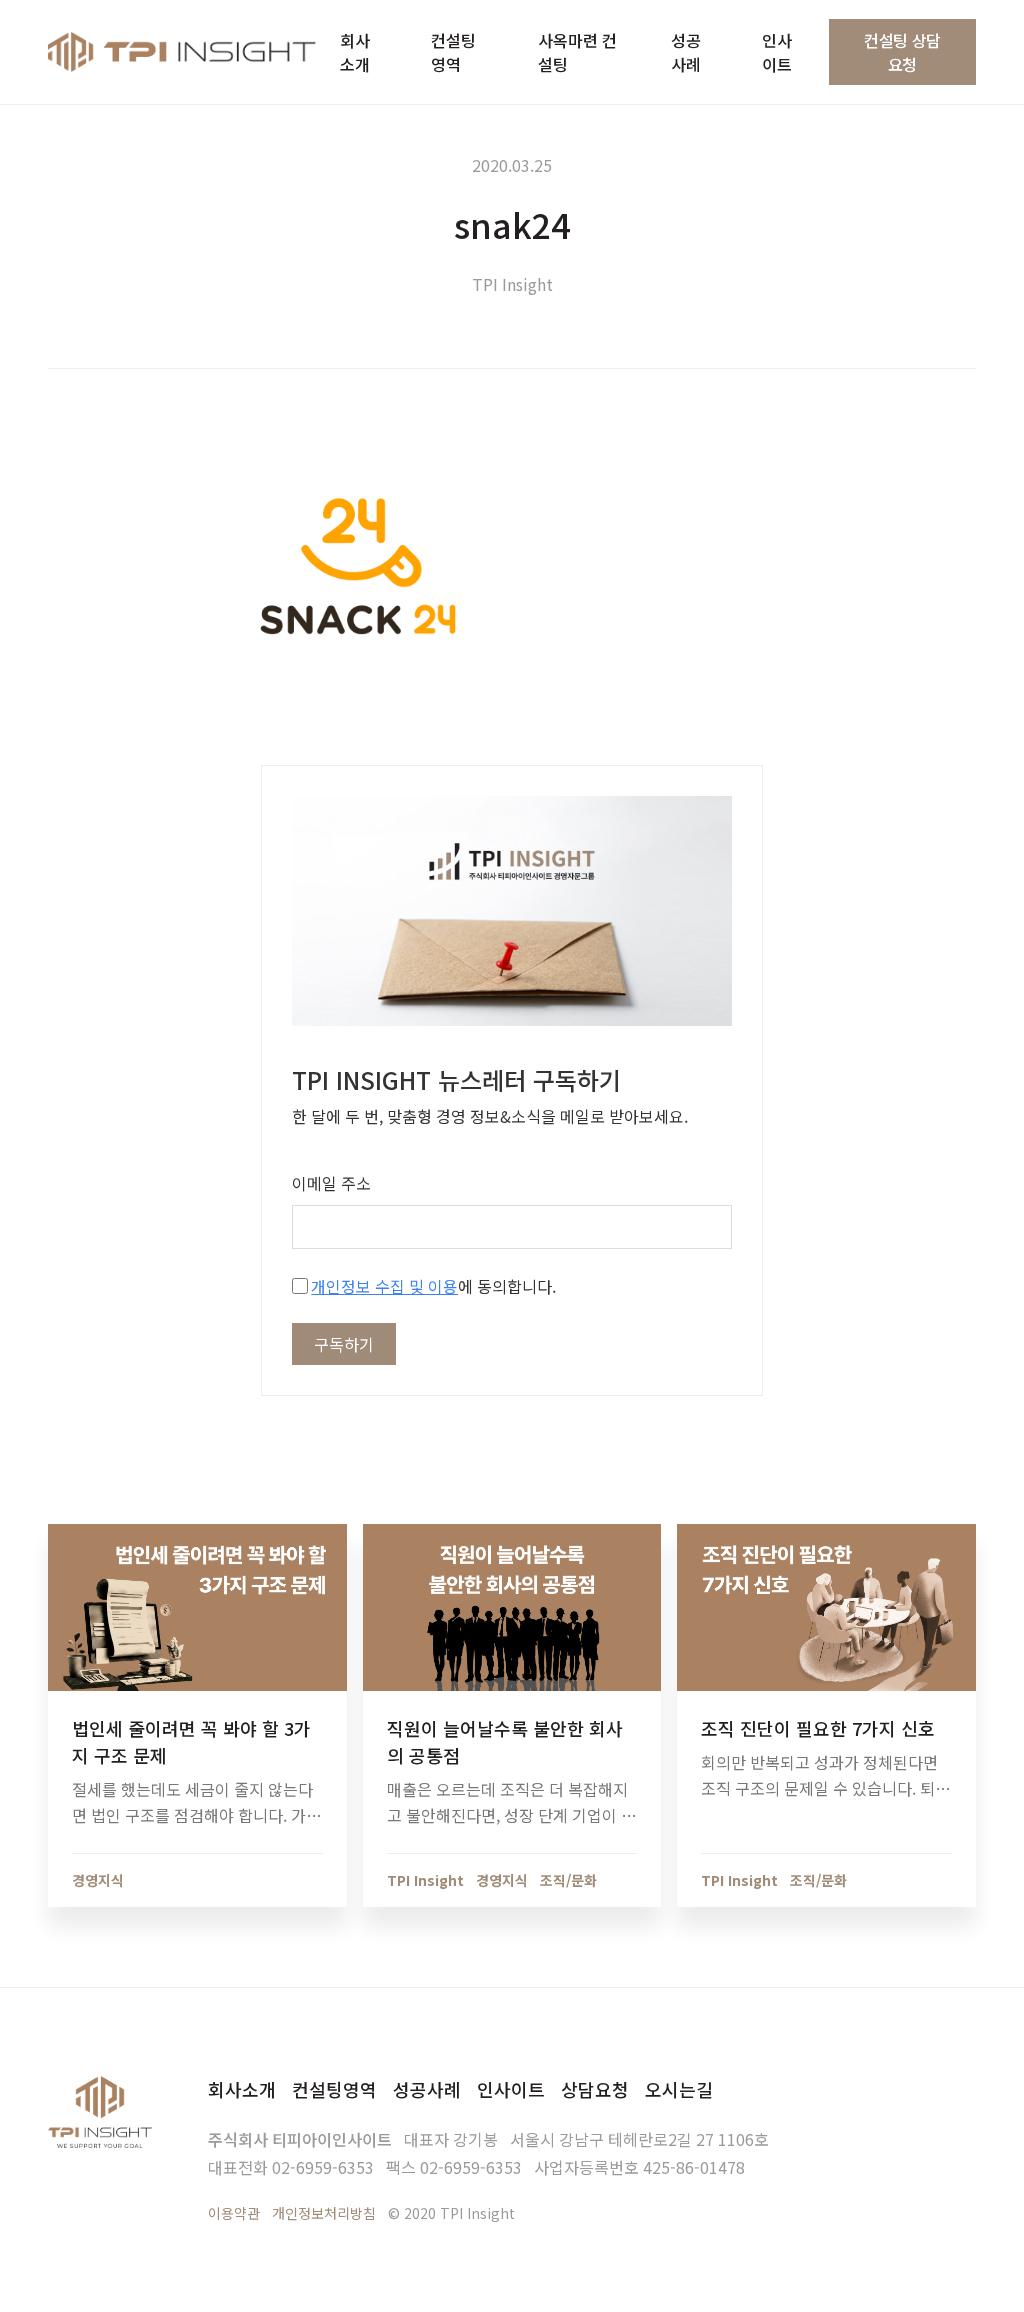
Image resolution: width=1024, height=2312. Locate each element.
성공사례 (427, 2089)
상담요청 (595, 2089)
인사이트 (511, 2089)
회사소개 (242, 2089)
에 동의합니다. (433, 1286)
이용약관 (234, 2213)
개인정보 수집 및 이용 (384, 1286)
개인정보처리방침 (324, 2213)
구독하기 (344, 1344)
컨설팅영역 (334, 2089)
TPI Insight (512, 284)
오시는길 (679, 2089)
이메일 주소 (331, 1183)
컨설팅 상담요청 (902, 52)
